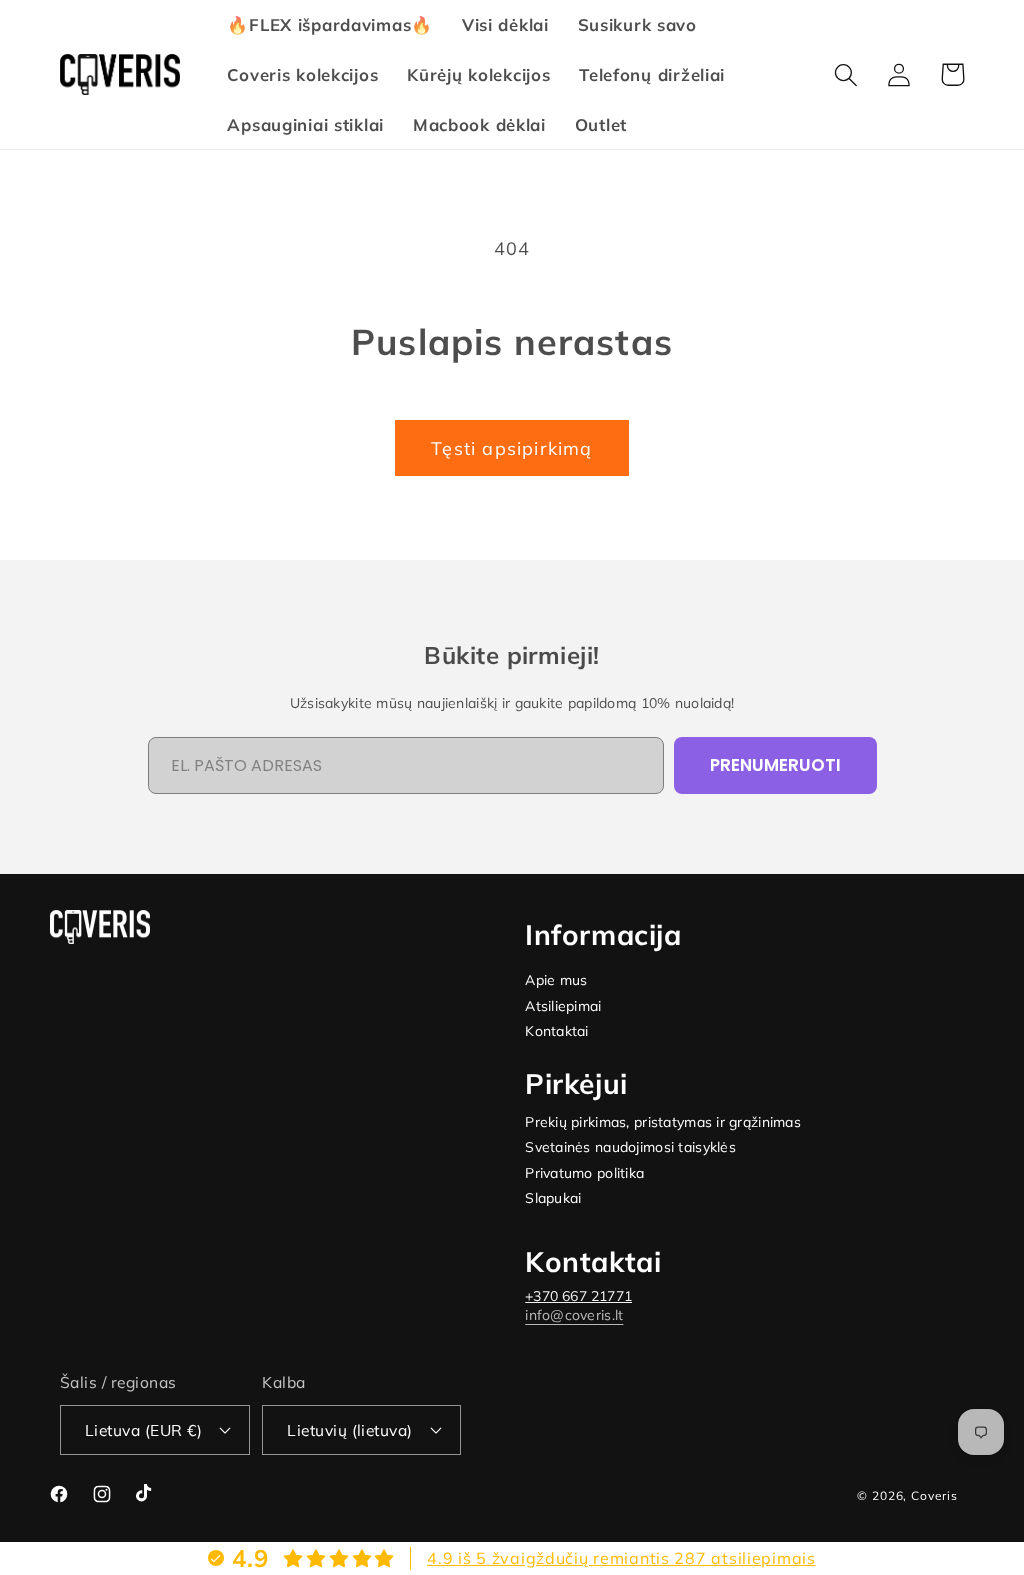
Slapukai (553, 1198)
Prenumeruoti (775, 765)
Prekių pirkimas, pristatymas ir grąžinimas (663, 1122)
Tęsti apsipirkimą (511, 448)
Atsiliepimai (563, 1006)
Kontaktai (557, 1031)
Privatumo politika (584, 1173)
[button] (846, 74)
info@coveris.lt (574, 1315)
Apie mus (556, 980)
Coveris (934, 1495)
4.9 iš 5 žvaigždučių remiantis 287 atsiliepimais (621, 1558)
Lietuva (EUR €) (143, 1430)
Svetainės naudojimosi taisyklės (630, 1147)
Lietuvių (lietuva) (350, 1430)
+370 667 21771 (578, 1296)
